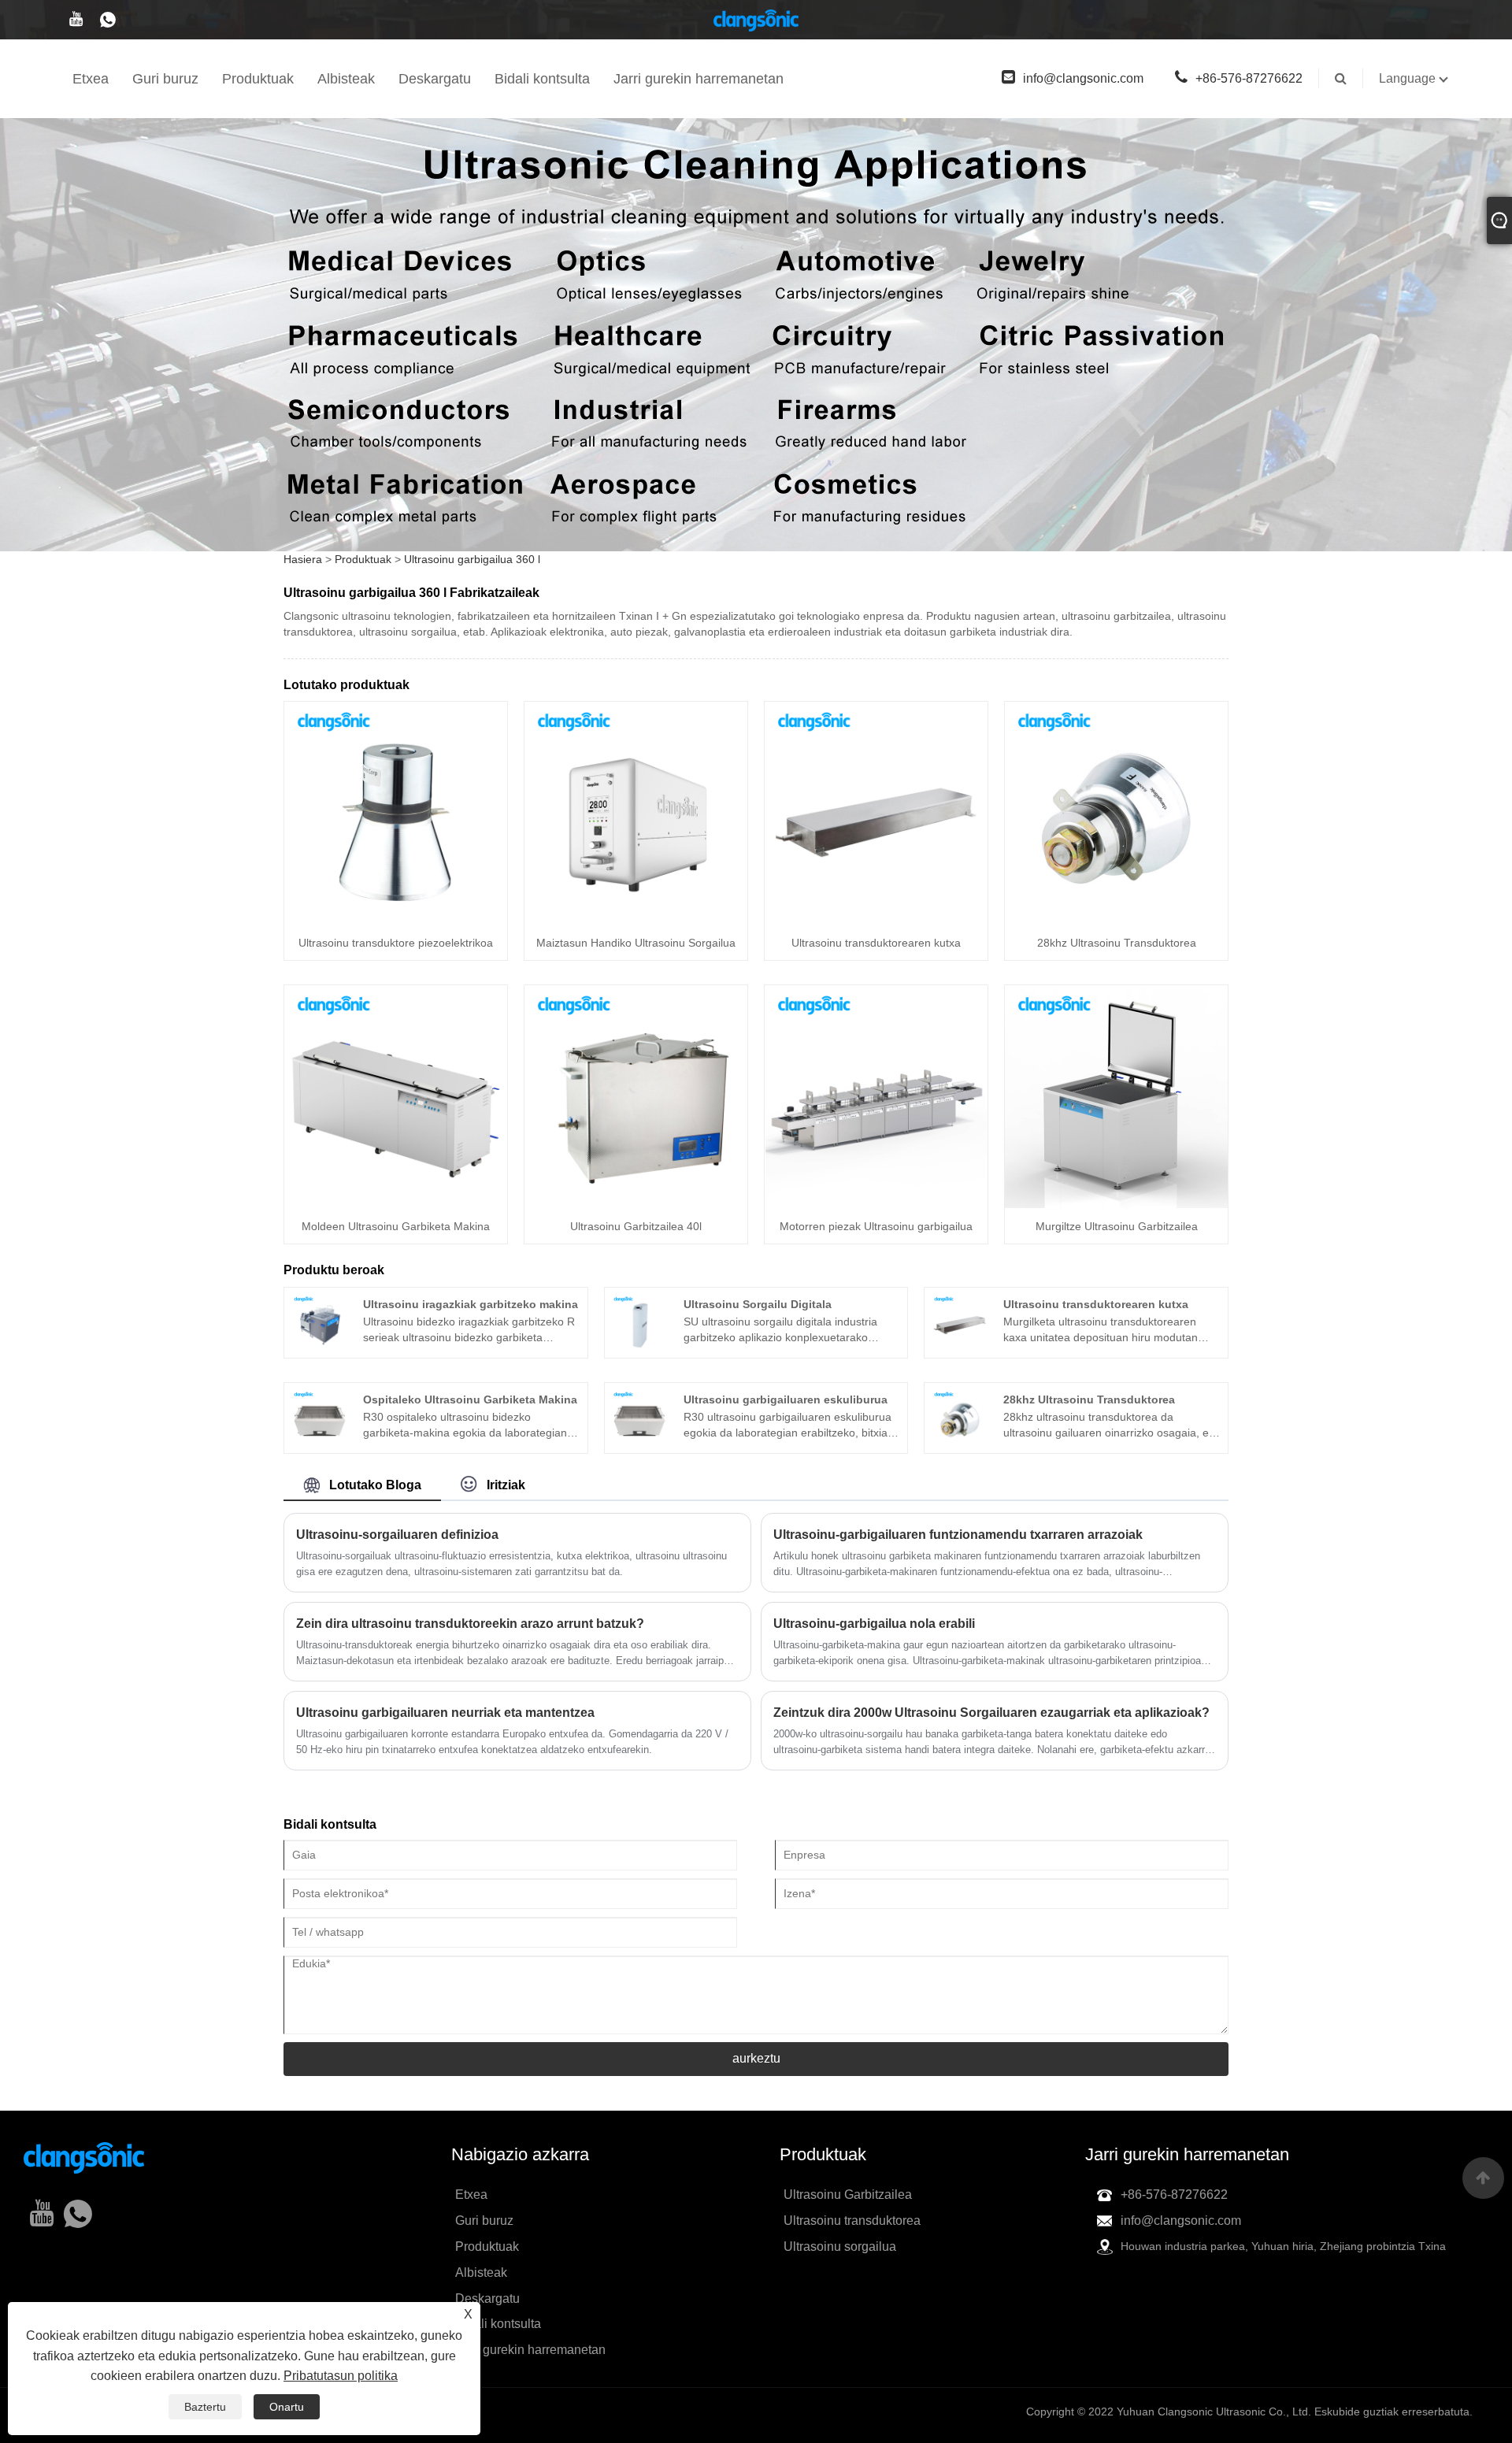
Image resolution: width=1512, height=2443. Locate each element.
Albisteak (346, 79)
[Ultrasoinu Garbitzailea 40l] (636, 1095)
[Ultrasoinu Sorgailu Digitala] (639, 1322)
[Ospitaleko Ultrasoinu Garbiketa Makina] (320, 1417)
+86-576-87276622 (1249, 78)
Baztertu (205, 2407)
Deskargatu (435, 79)
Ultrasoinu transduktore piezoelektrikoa (396, 943)
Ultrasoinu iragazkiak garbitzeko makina (471, 1304)
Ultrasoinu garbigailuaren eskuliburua (786, 1399)
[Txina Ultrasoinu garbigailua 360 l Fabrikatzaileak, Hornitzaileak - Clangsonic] (756, 20)
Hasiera (303, 559)
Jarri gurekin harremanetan (699, 79)
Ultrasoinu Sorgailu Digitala (758, 1304)
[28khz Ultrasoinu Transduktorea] (1116, 812)
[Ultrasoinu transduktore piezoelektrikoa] (396, 812)
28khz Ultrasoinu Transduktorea (1117, 943)
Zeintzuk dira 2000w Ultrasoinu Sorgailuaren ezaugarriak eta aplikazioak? (991, 1713)
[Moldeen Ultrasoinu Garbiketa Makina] (396, 1095)
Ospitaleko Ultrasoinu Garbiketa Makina (470, 1399)
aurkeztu (756, 2058)
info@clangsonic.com (1083, 78)
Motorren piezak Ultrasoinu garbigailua (876, 1226)
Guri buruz (165, 79)
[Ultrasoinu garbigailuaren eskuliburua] (639, 1417)
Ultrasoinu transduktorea (852, 2221)
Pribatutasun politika (341, 2376)
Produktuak (258, 79)
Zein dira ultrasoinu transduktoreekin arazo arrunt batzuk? (470, 1624)
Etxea (91, 79)
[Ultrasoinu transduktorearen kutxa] (876, 812)
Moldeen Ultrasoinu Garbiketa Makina (396, 1226)
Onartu (287, 2407)
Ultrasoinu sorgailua (840, 2247)
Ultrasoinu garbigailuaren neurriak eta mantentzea (445, 1713)
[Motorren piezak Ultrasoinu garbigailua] (876, 1095)
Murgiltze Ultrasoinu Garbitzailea (1117, 1226)
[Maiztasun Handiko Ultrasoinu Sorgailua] (636, 812)
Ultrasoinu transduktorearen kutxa (876, 943)
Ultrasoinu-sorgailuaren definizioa (397, 1535)
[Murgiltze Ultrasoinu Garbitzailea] (1116, 1095)
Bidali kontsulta (542, 79)
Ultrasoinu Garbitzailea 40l (636, 1226)
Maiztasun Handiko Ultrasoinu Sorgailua (636, 943)
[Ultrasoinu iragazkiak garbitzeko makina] (320, 1322)
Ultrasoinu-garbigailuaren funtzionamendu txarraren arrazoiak (958, 1535)
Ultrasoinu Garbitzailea (848, 2195)
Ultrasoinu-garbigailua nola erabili (874, 1624)
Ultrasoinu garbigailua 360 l (472, 559)
